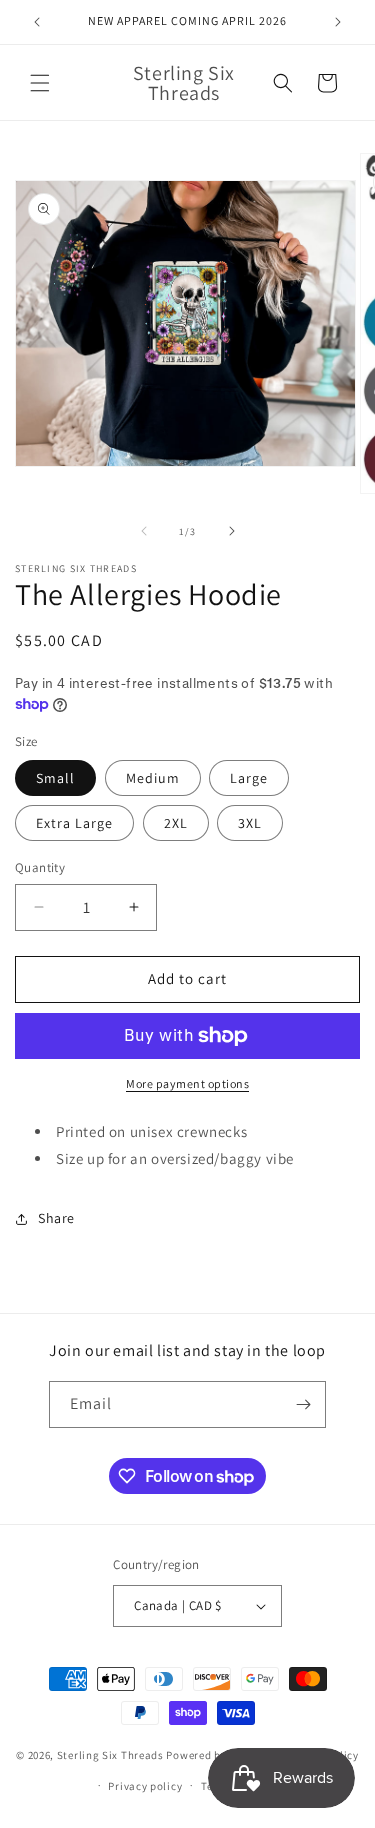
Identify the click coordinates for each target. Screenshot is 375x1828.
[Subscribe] (303, 1404)
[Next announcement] (338, 22)
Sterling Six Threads (110, 1755)
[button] (40, 83)
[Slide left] (144, 531)
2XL (176, 823)
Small (55, 778)
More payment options (187, 1083)
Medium (153, 778)
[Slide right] (232, 531)
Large (249, 778)
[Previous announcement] (37, 22)
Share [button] (56, 1218)
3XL (250, 823)
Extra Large (74, 823)
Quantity (40, 867)
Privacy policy (145, 1786)
